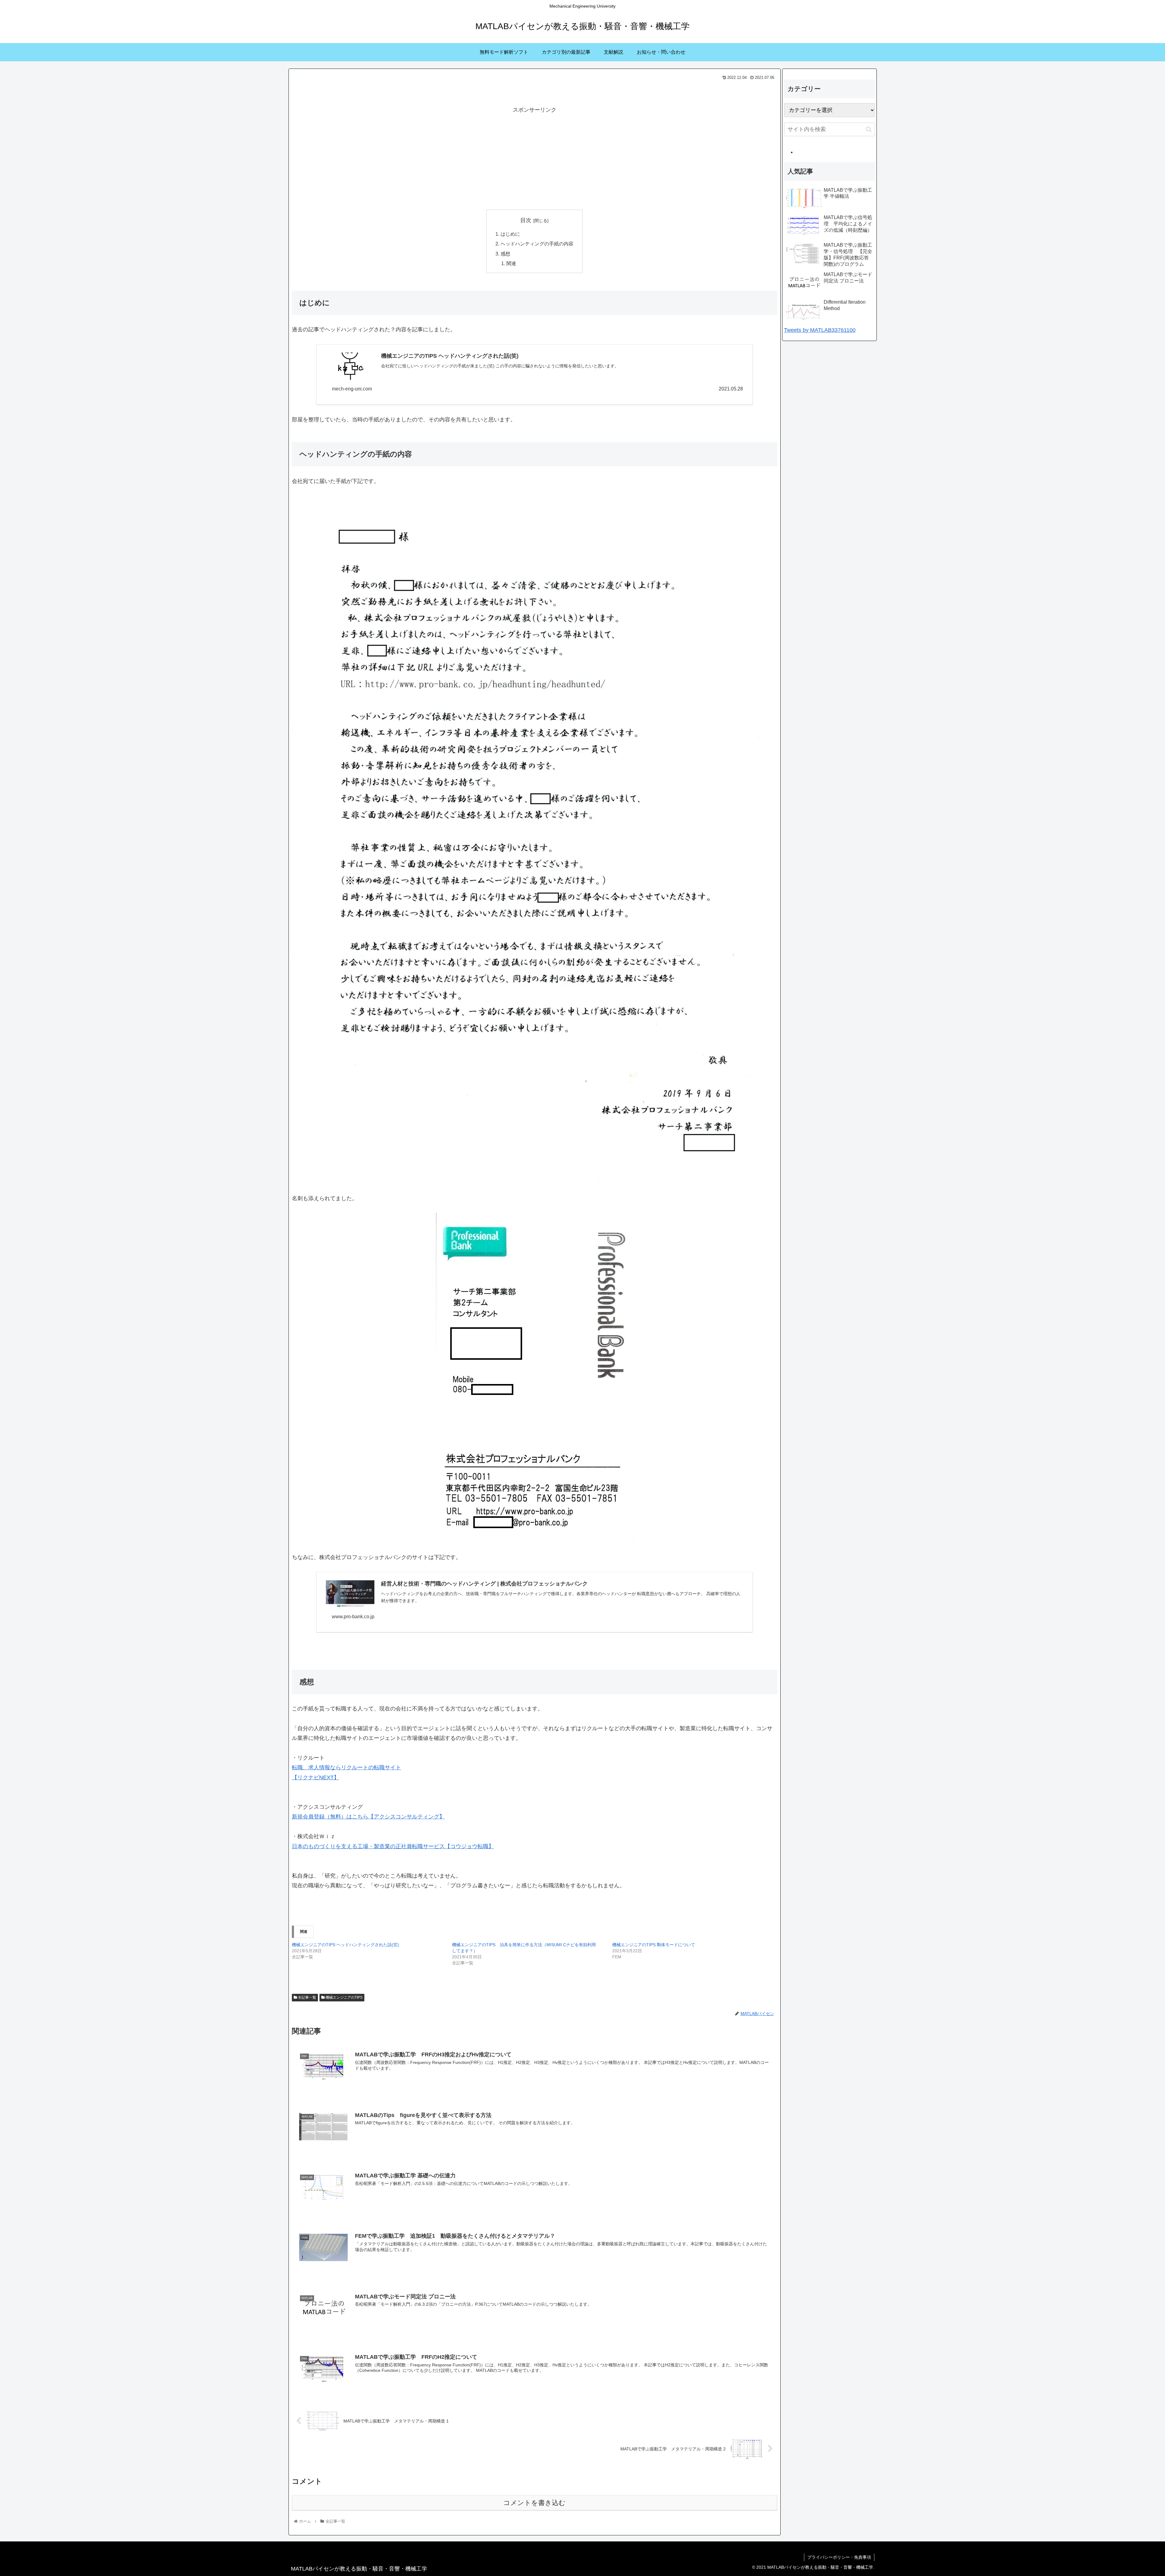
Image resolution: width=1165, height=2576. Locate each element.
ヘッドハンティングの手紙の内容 (537, 244)
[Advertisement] (535, 157)
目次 (526, 220)
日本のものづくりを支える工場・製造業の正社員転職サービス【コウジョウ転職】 (393, 1846)
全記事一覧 (307, 1997)
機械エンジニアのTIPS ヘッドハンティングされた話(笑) (345, 1945)
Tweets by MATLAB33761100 (820, 330)
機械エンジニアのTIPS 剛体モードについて (654, 1945)
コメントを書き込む (534, 2503)
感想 (505, 254)
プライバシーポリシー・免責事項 (839, 2557)
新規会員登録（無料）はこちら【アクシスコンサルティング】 (368, 1817)
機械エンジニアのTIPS (344, 1997)
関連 (511, 263)
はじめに (510, 234)
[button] (869, 129)
